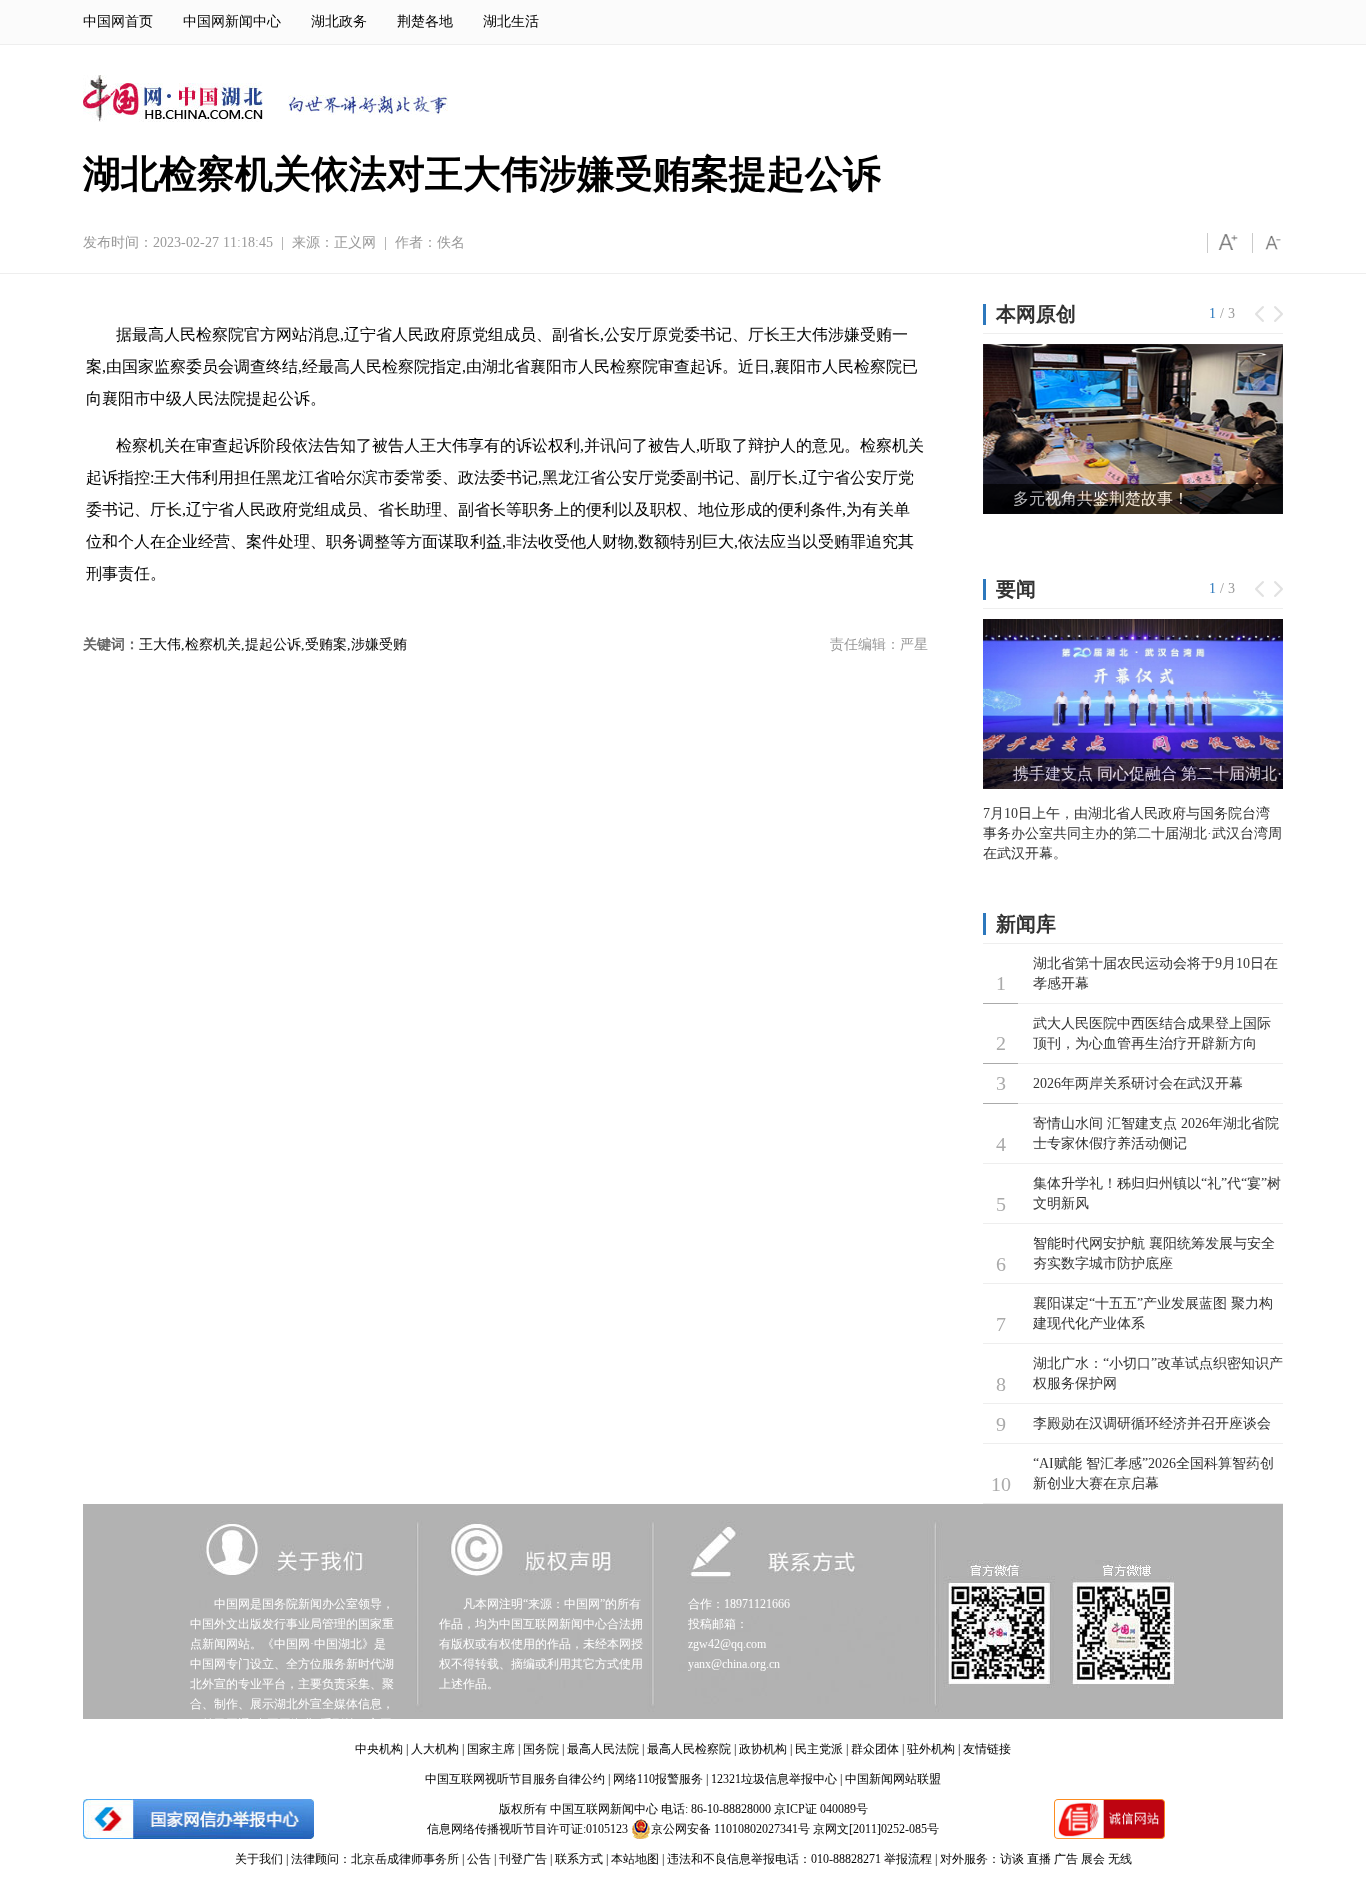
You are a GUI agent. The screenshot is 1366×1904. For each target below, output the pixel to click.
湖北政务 (339, 21)
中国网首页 (118, 21)
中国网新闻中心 (232, 21)
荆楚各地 (425, 21)
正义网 (355, 242)
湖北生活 (511, 21)
